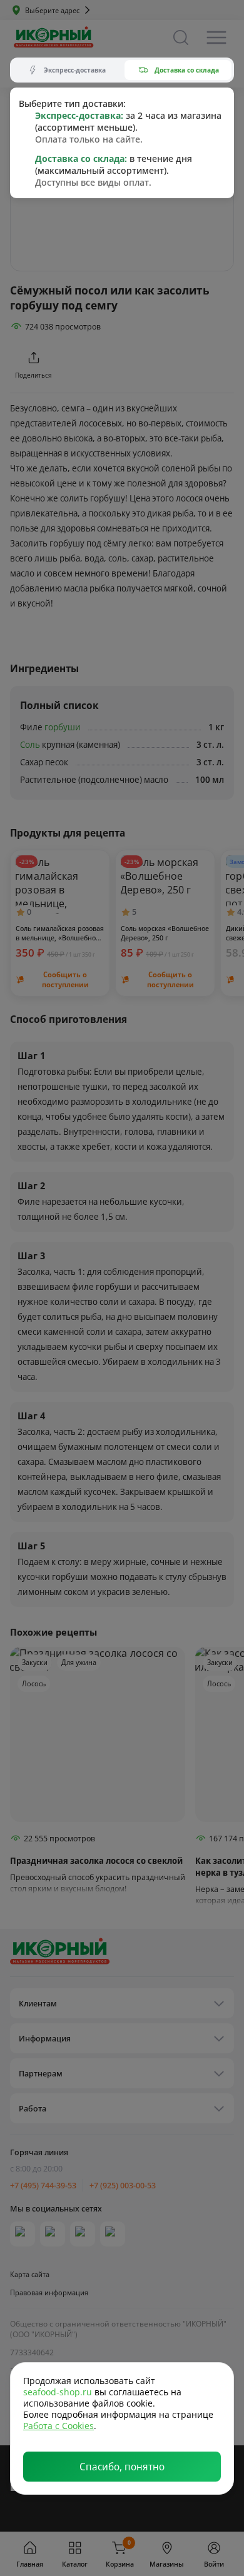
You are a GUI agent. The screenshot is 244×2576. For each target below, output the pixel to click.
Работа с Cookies (58, 2426)
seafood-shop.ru (58, 2392)
